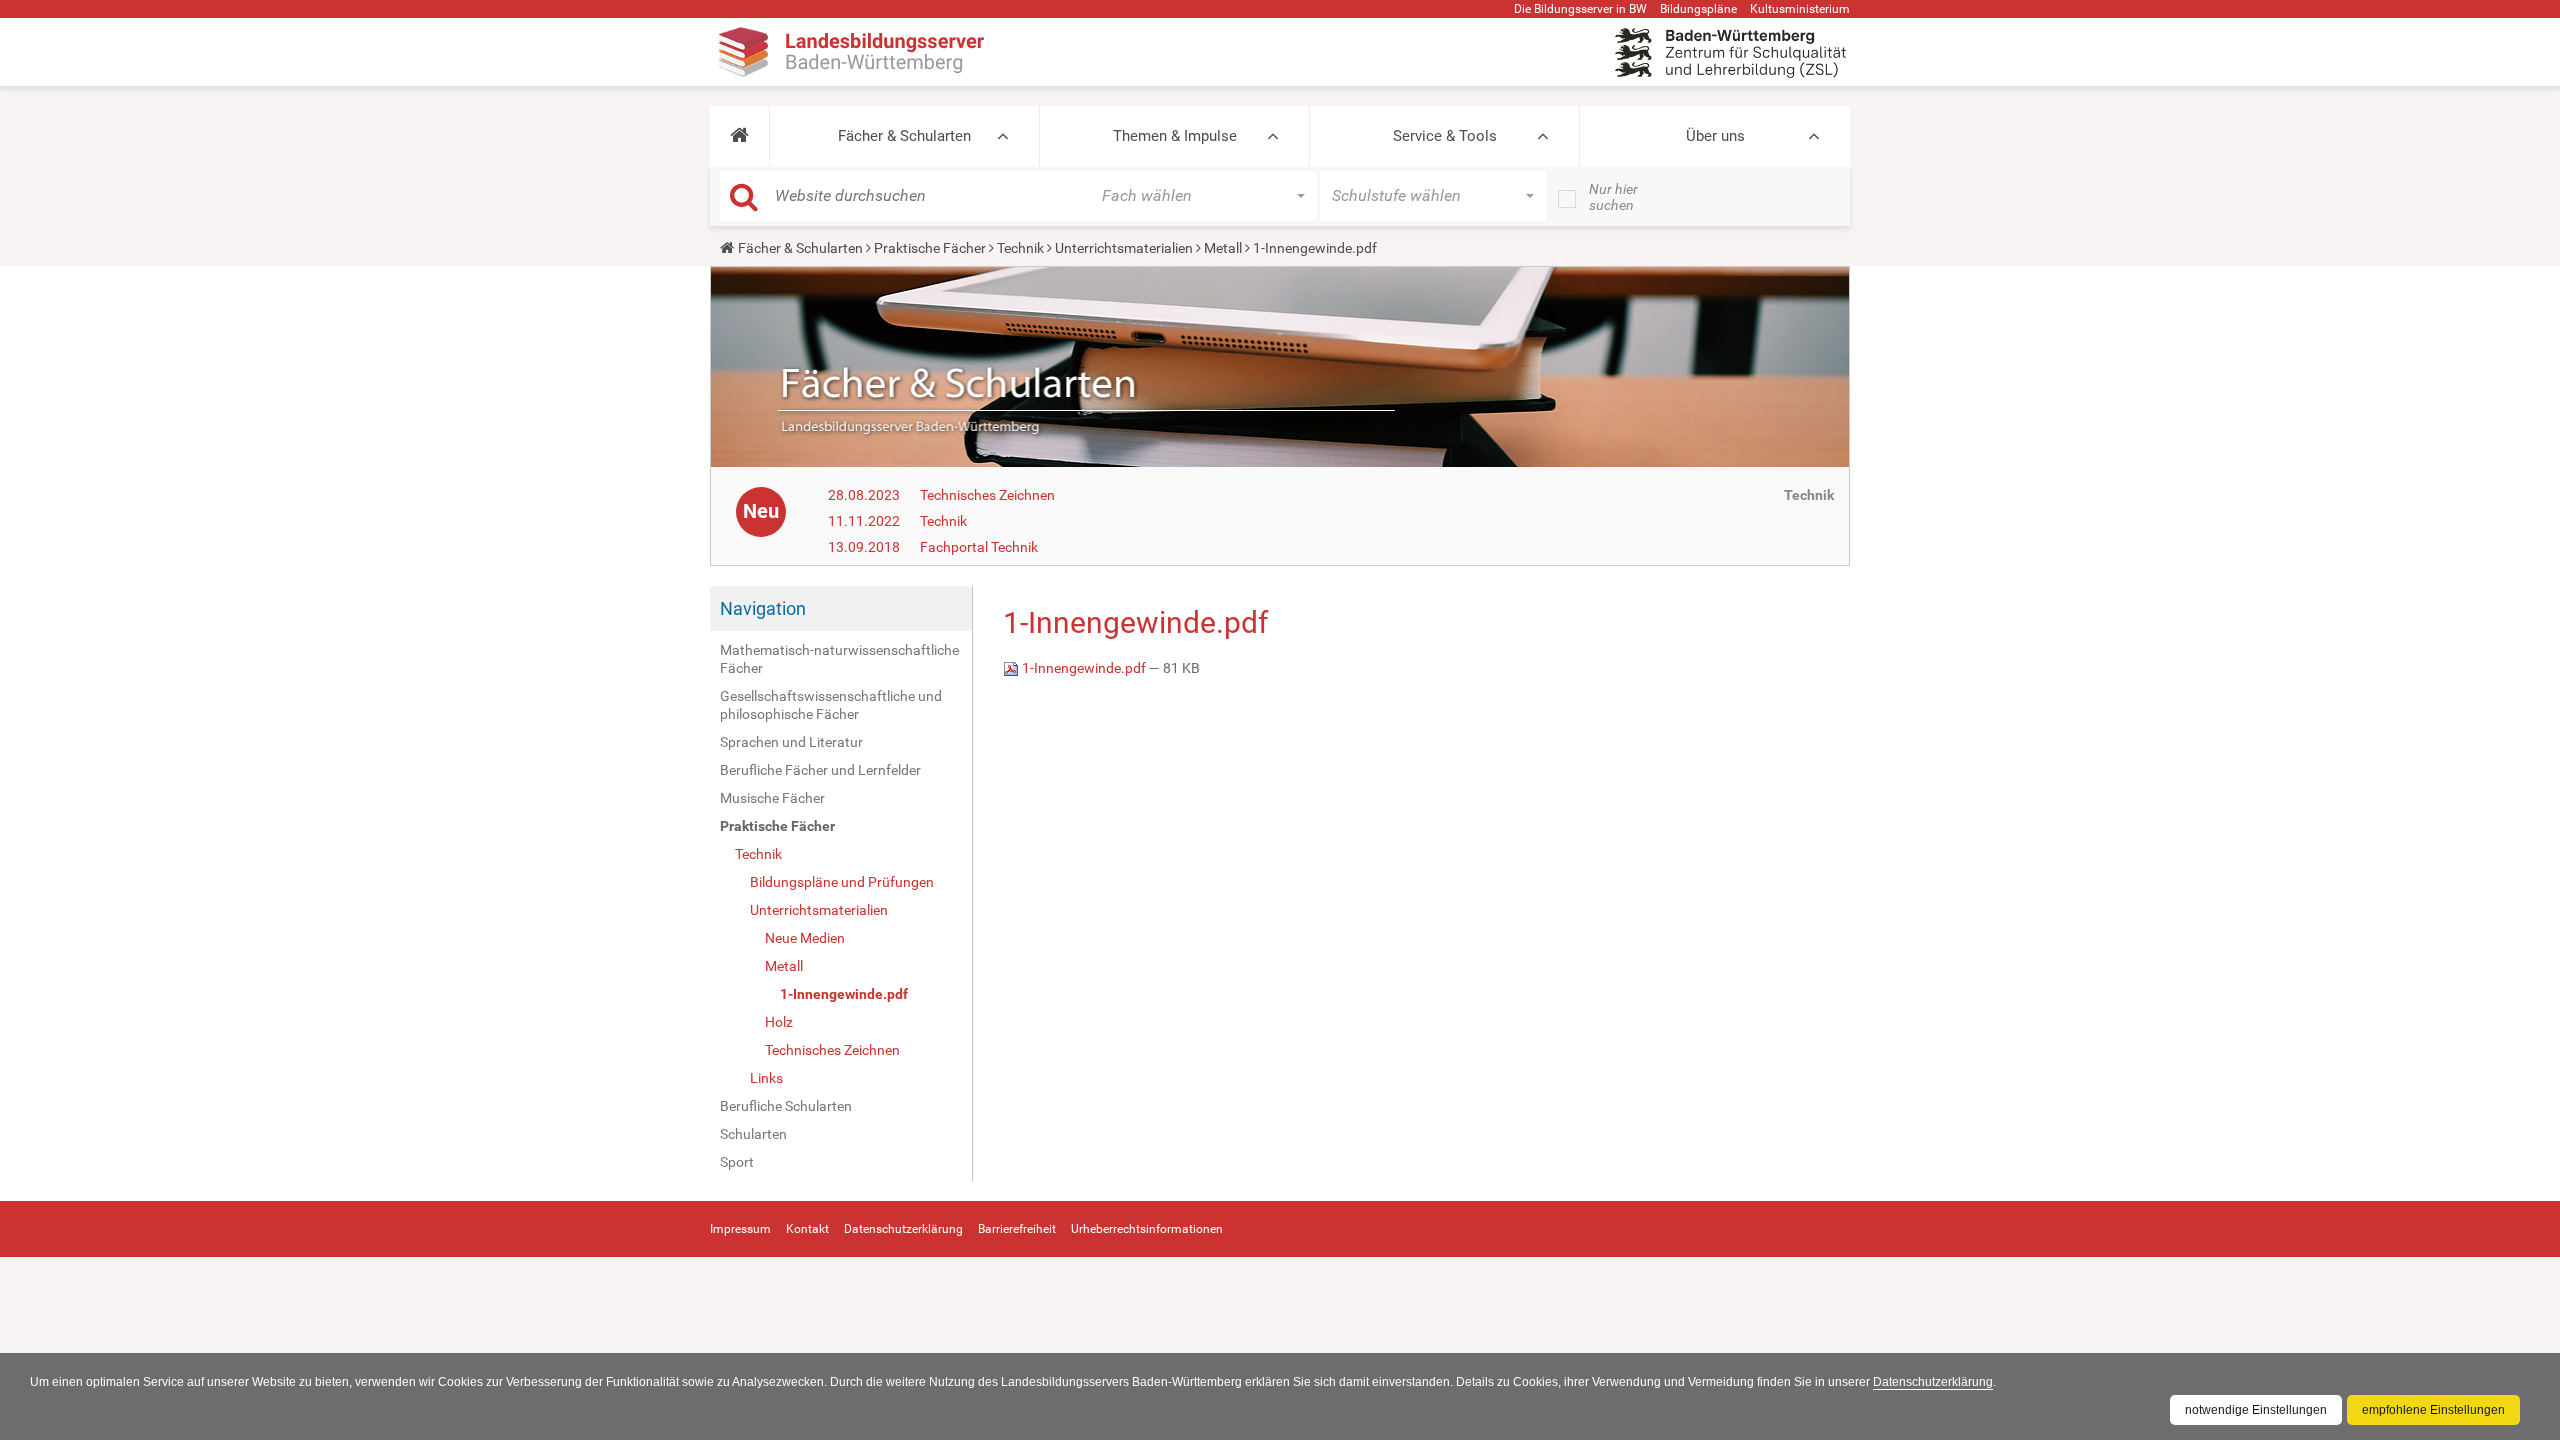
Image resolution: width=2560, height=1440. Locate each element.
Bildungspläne (1698, 9)
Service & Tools (1445, 136)
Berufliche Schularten (786, 1106)
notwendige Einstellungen (2256, 1410)
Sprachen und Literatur (791, 742)
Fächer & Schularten (904, 136)
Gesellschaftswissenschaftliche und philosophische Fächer (831, 705)
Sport (737, 1162)
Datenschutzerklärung (1933, 1382)
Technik (1020, 248)
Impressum (740, 1229)
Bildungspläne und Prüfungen (842, 882)
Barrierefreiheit (1017, 1229)
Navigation (763, 608)
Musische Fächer (772, 798)
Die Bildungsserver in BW (1580, 9)
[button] (739, 136)
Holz (779, 1022)
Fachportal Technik (979, 547)
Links (766, 1078)
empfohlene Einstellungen (2433, 1410)
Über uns (1715, 136)
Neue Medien (805, 938)
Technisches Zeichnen (987, 495)
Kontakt (807, 1229)
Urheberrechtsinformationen (1147, 1229)
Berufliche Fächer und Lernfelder (820, 770)
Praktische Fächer (930, 248)
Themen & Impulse (1175, 136)
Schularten (753, 1134)
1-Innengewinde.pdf (844, 994)
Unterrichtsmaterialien (1124, 248)
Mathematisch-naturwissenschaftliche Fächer (839, 659)
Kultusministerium (1800, 9)
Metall (1223, 248)
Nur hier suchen (1613, 197)
